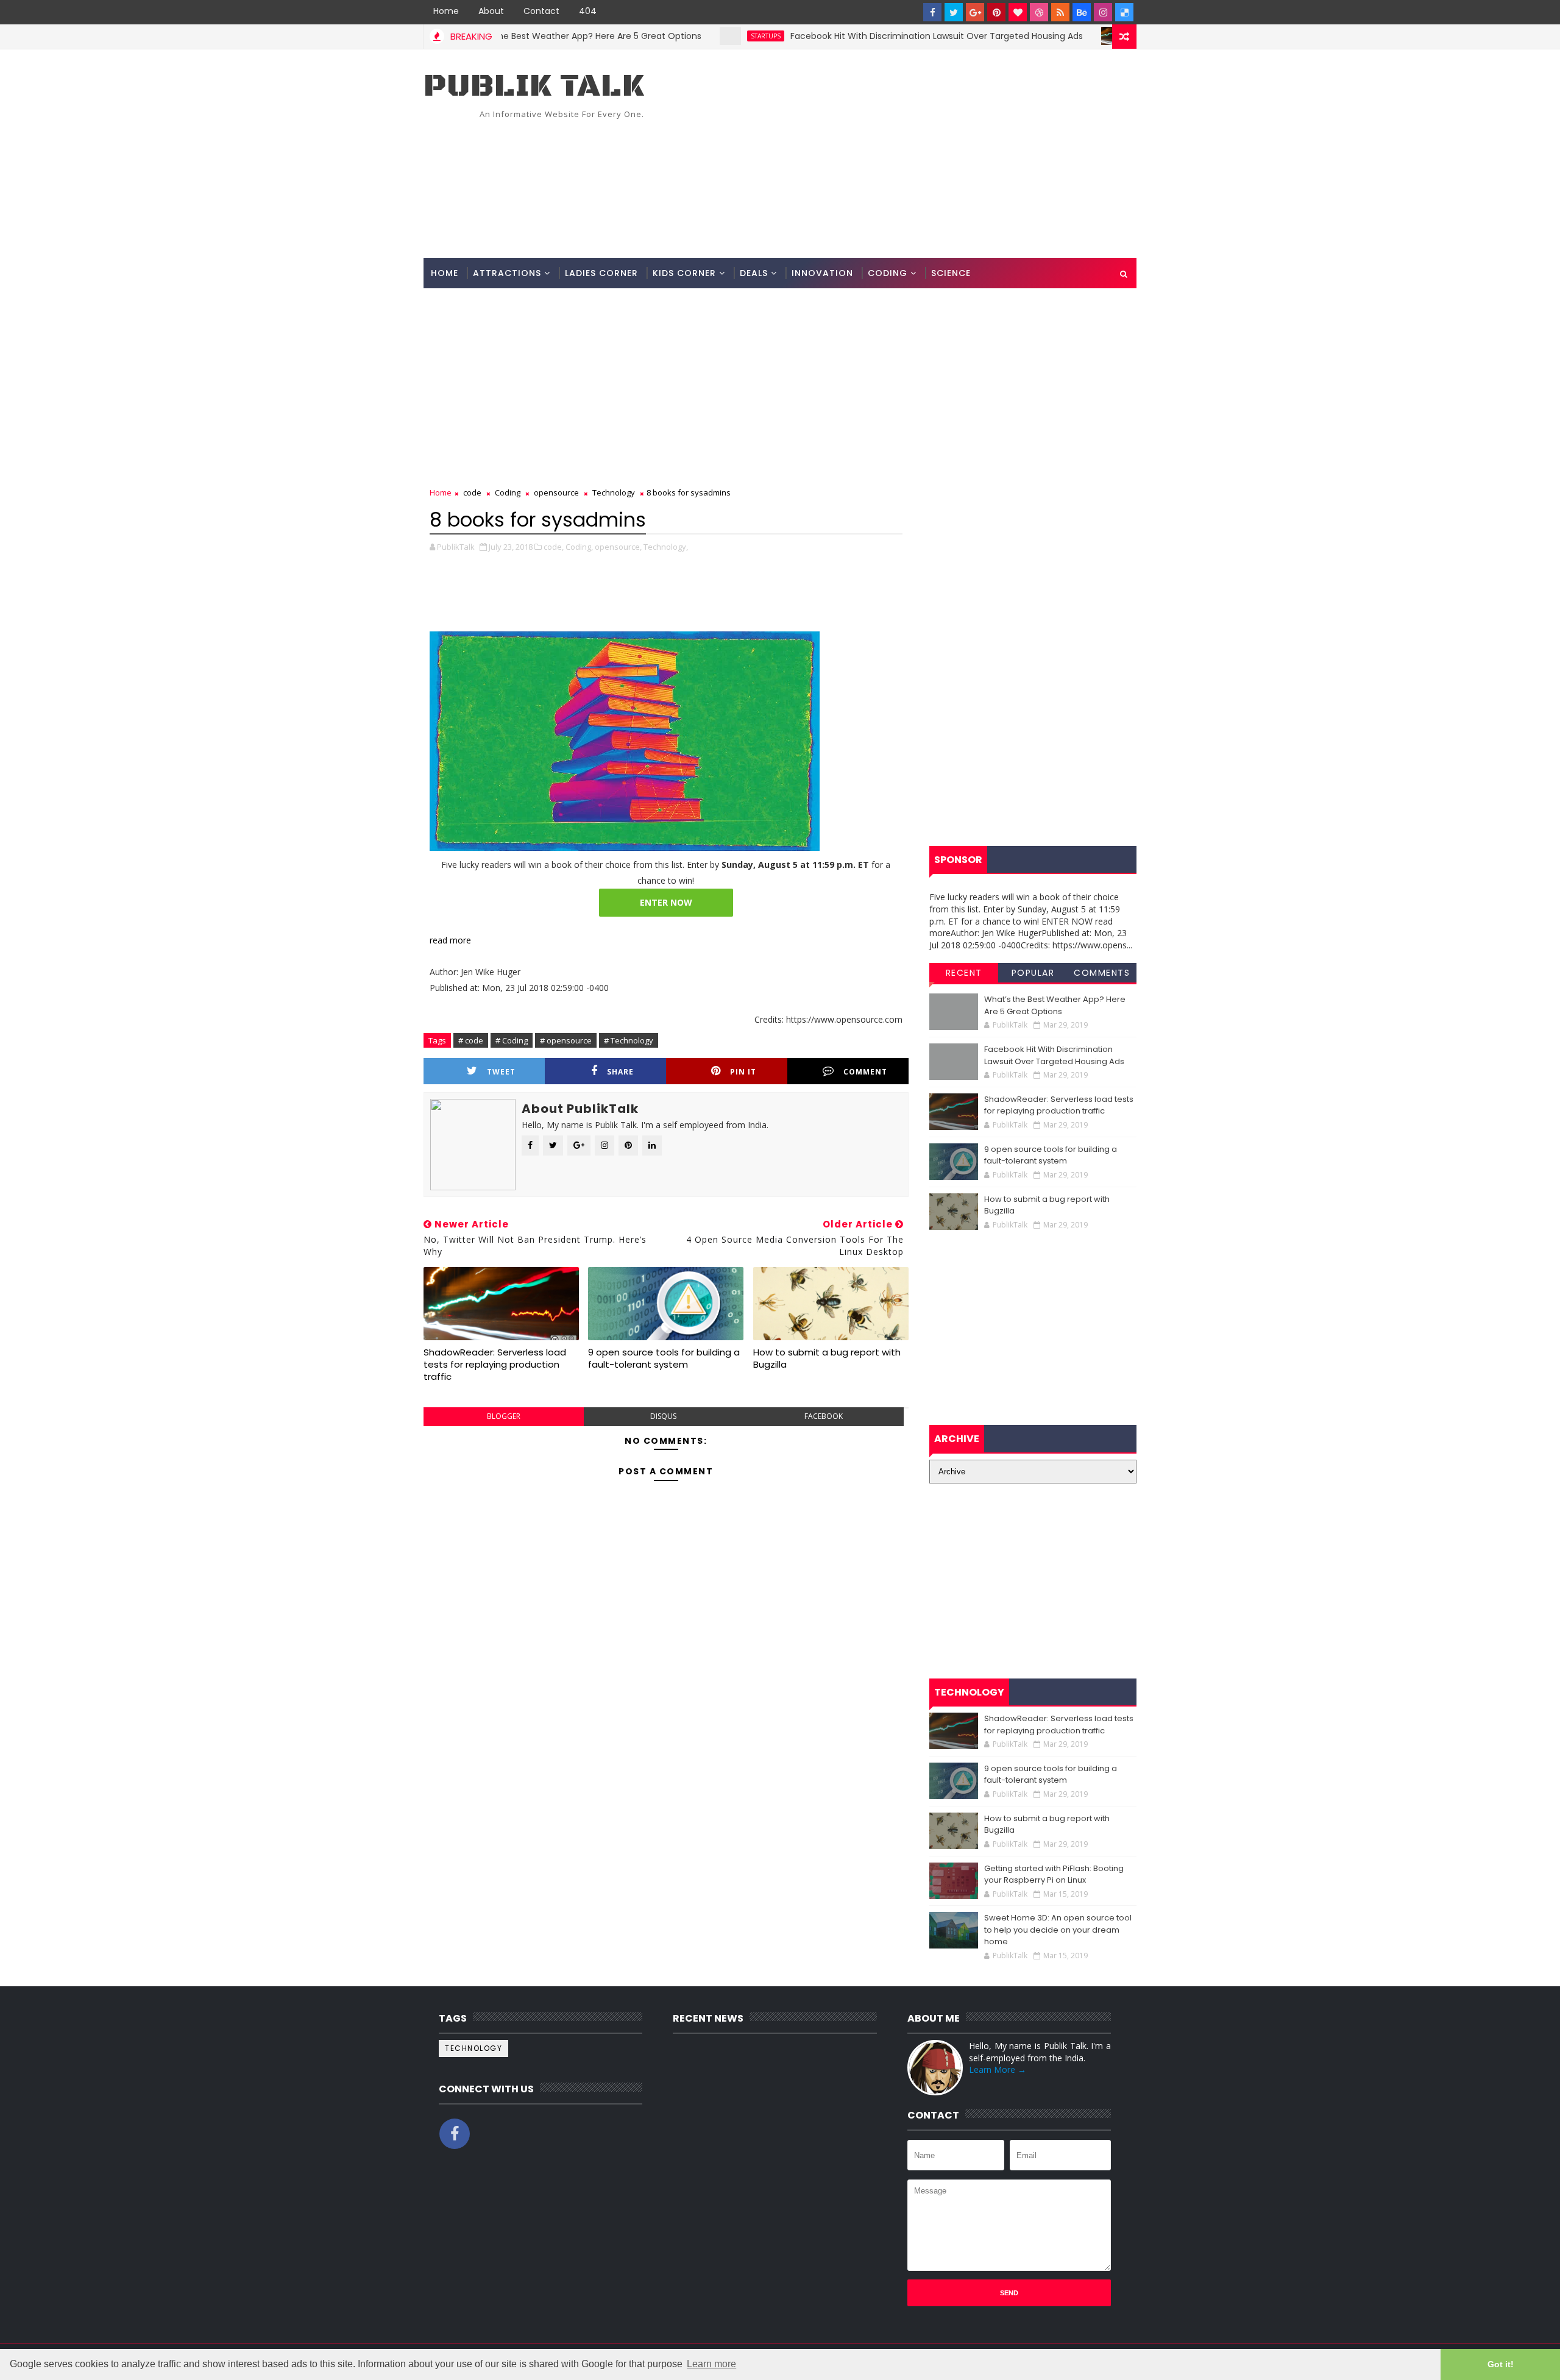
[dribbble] (1039, 12)
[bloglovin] (1018, 12)
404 (588, 11)
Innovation (822, 273)
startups (700, 36)
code (1076, 36)
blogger (504, 1416)
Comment (865, 1072)
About (491, 11)
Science (951, 273)
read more (450, 940)
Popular (1033, 973)
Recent (964, 973)
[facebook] (932, 12)
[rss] (1060, 12)
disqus (663, 1416)
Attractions (507, 273)
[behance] (1082, 12)
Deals (754, 273)
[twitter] (954, 12)
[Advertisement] (914, 154)
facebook (824, 1416)
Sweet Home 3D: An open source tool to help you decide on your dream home (1058, 1930)
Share (620, 1072)
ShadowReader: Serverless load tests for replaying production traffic (495, 1365)
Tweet (501, 1072)
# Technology (629, 1040)
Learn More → (998, 2069)
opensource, (618, 547)
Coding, (579, 547)
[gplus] (975, 12)
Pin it (743, 1072)
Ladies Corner (601, 273)
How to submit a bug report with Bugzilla (827, 1358)
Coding (888, 273)
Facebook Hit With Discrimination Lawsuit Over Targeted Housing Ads (871, 36)
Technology (614, 492)
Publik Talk (534, 86)
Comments (1102, 973)
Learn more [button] (711, 2364)
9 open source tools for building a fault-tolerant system (664, 1358)
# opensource (566, 1040)
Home (446, 11)
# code (471, 1040)
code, (554, 547)
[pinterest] (996, 12)
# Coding (512, 1040)
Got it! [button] (1501, 2364)
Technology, (666, 547)
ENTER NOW (666, 902)
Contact (541, 11)
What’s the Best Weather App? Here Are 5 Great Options (517, 36)
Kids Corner (684, 273)
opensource (556, 492)
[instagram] (1103, 12)
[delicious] (1124, 12)
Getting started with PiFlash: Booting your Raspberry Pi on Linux (1054, 1874)
